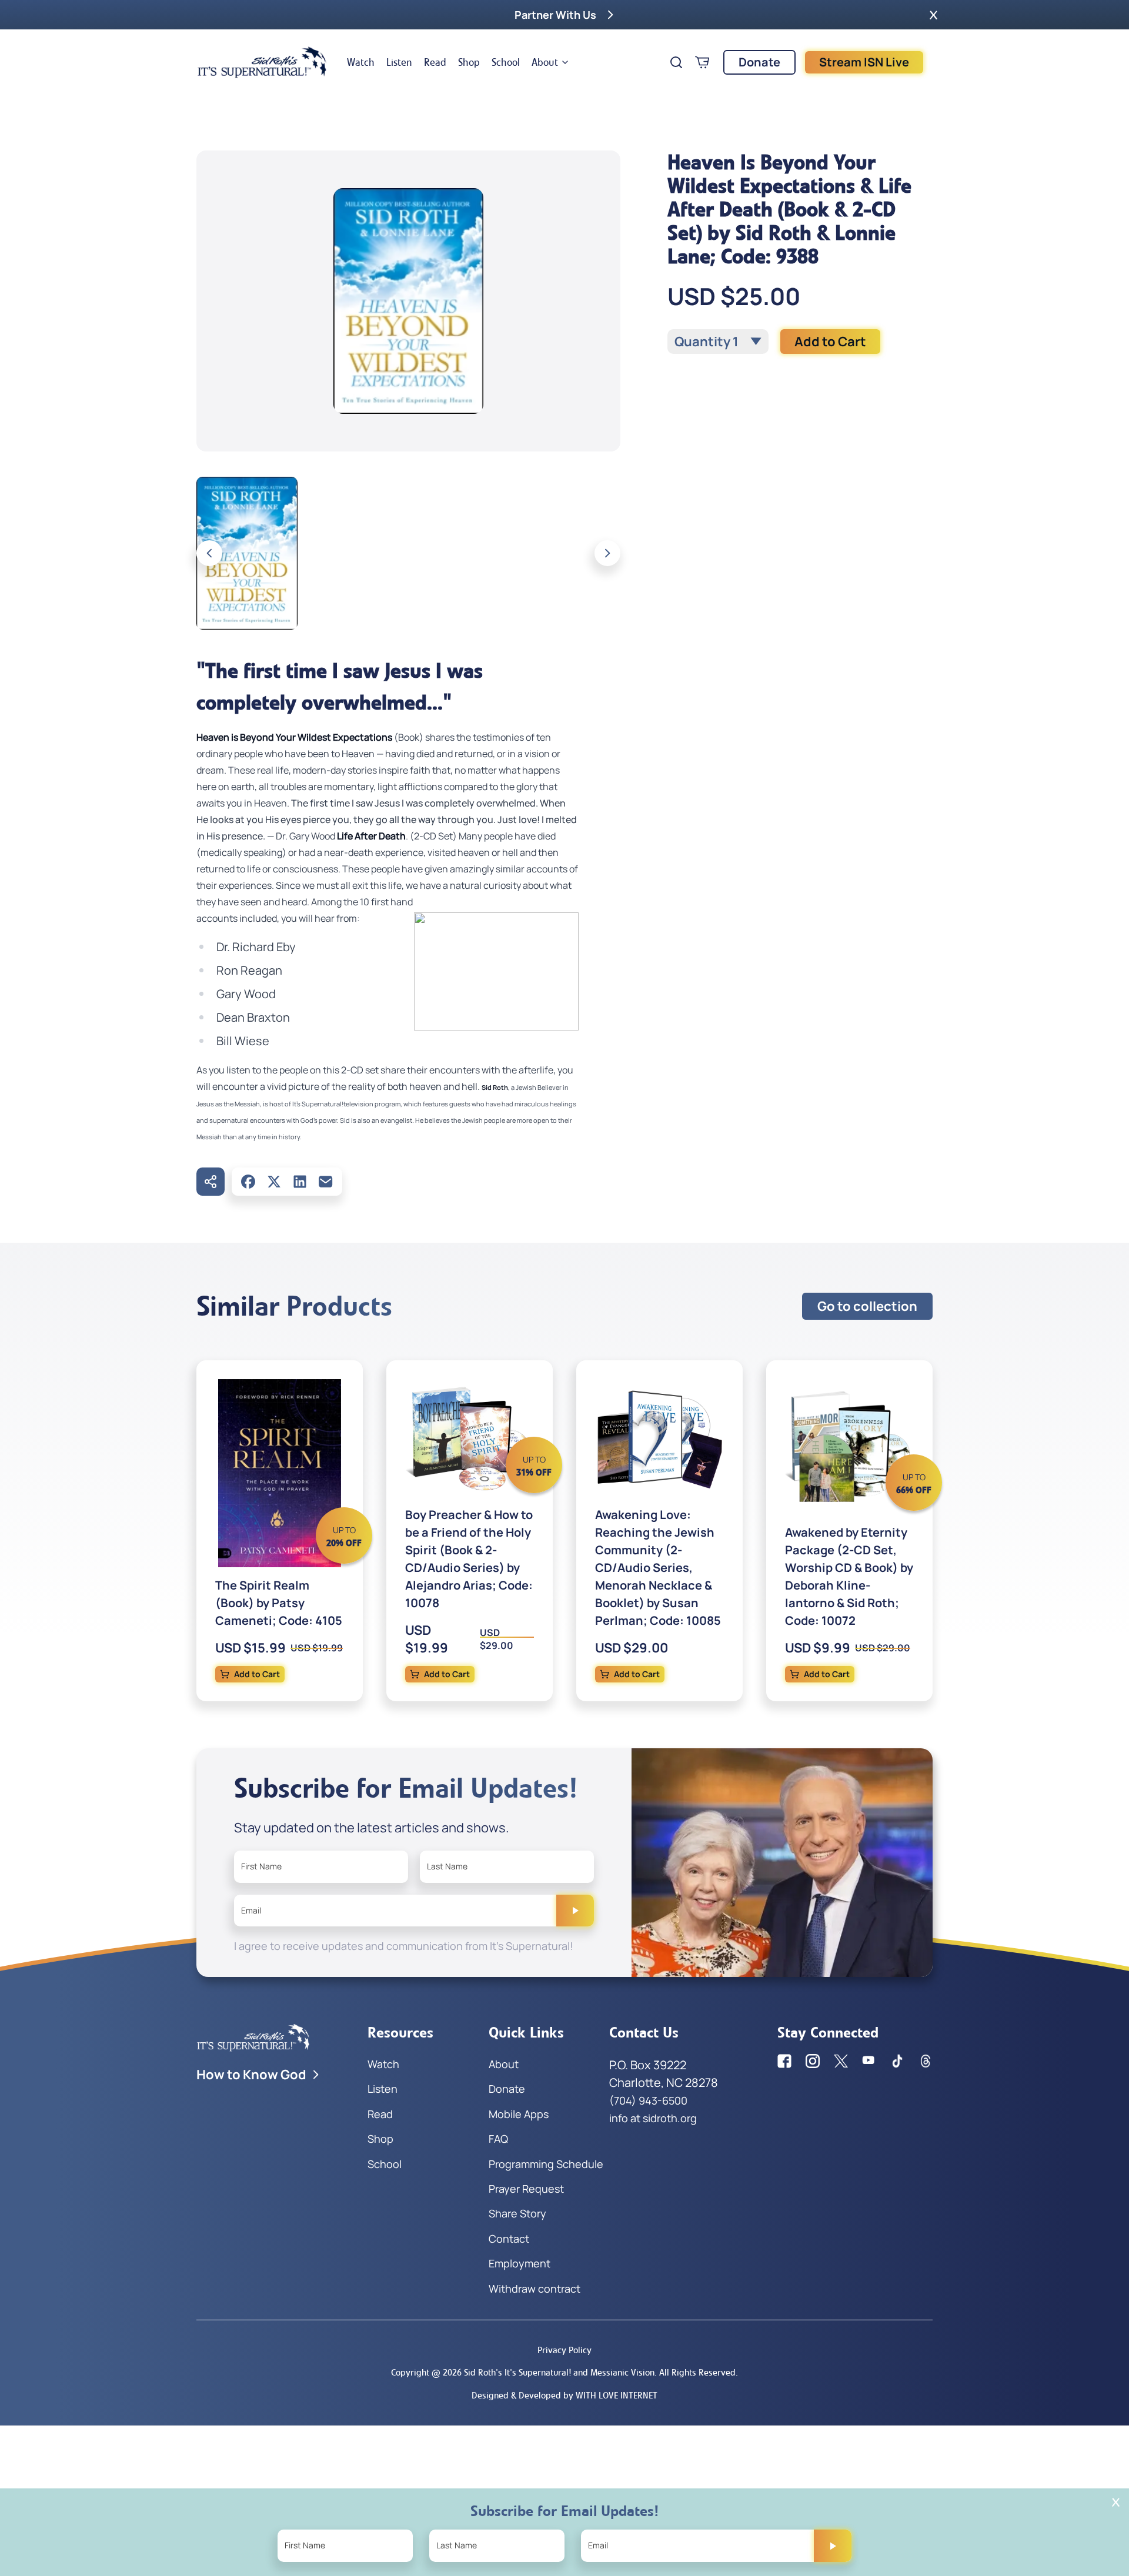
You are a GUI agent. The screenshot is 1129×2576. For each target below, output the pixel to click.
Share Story (517, 2213)
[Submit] (575, 1911)
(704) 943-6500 (648, 2100)
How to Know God (251, 2075)
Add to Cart (830, 342)
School (506, 62)
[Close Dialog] (1116, 2502)
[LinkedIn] (300, 1182)
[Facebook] (248, 1182)
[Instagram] (813, 2061)
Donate (759, 62)
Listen (399, 62)
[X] (274, 1182)
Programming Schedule (546, 2164)
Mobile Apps (519, 2114)
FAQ (498, 2139)
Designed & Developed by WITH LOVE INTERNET (564, 2395)
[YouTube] (869, 2061)
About (545, 62)
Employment (520, 2263)
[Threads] (926, 2061)
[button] (933, 15)
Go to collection (867, 1306)
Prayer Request (526, 2189)
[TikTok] (897, 2061)
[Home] (262, 62)
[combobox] (718, 342)
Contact (509, 2239)
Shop (469, 62)
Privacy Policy (564, 2350)
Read (435, 62)
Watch (361, 62)
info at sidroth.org (653, 2118)
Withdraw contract (535, 2289)
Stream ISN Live (864, 62)
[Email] (326, 1182)
